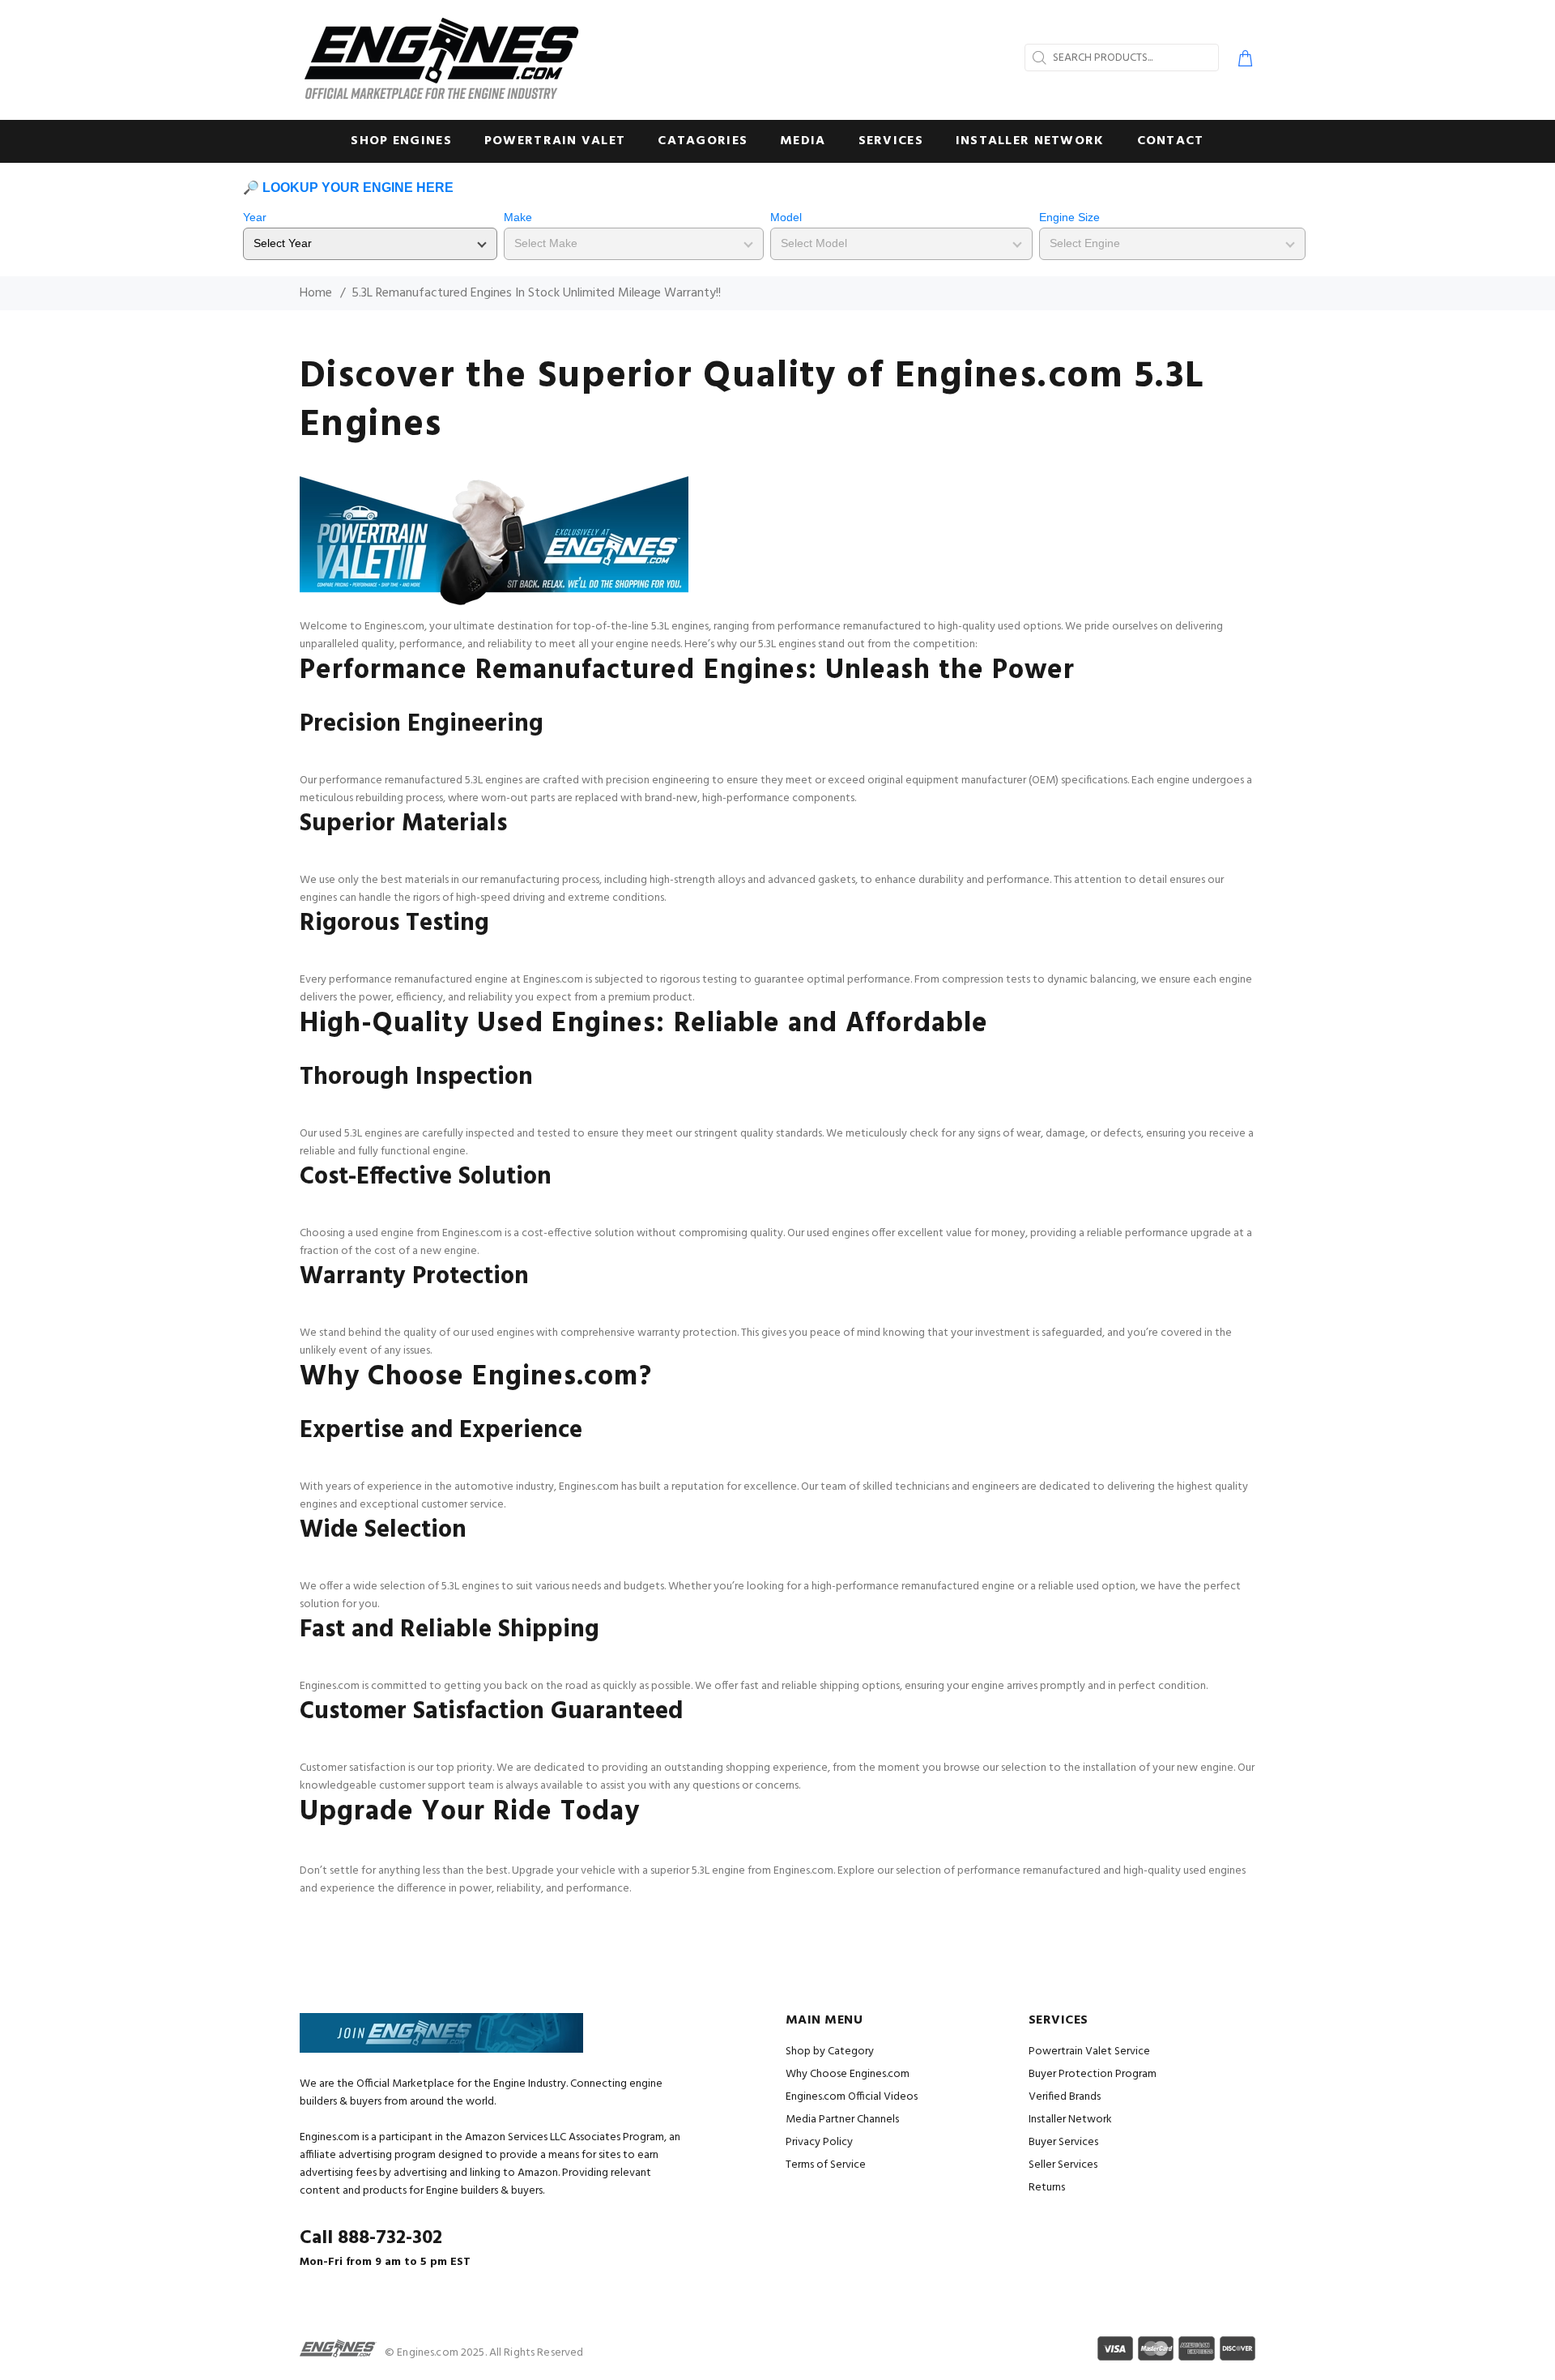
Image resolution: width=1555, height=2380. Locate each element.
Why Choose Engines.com (848, 2074)
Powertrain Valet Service (1089, 2052)
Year (255, 217)
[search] (1037, 58)
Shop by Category (830, 2052)
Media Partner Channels (842, 2120)
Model (786, 217)
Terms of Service (826, 2165)
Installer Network (1070, 2120)
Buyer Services (1063, 2142)
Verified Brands (1065, 2097)
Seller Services (1063, 2165)
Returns (1047, 2188)
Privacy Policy (819, 2142)
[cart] (1242, 61)
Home (316, 293)
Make (518, 217)
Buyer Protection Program (1093, 2074)
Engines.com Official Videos (852, 2097)
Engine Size (1069, 217)
